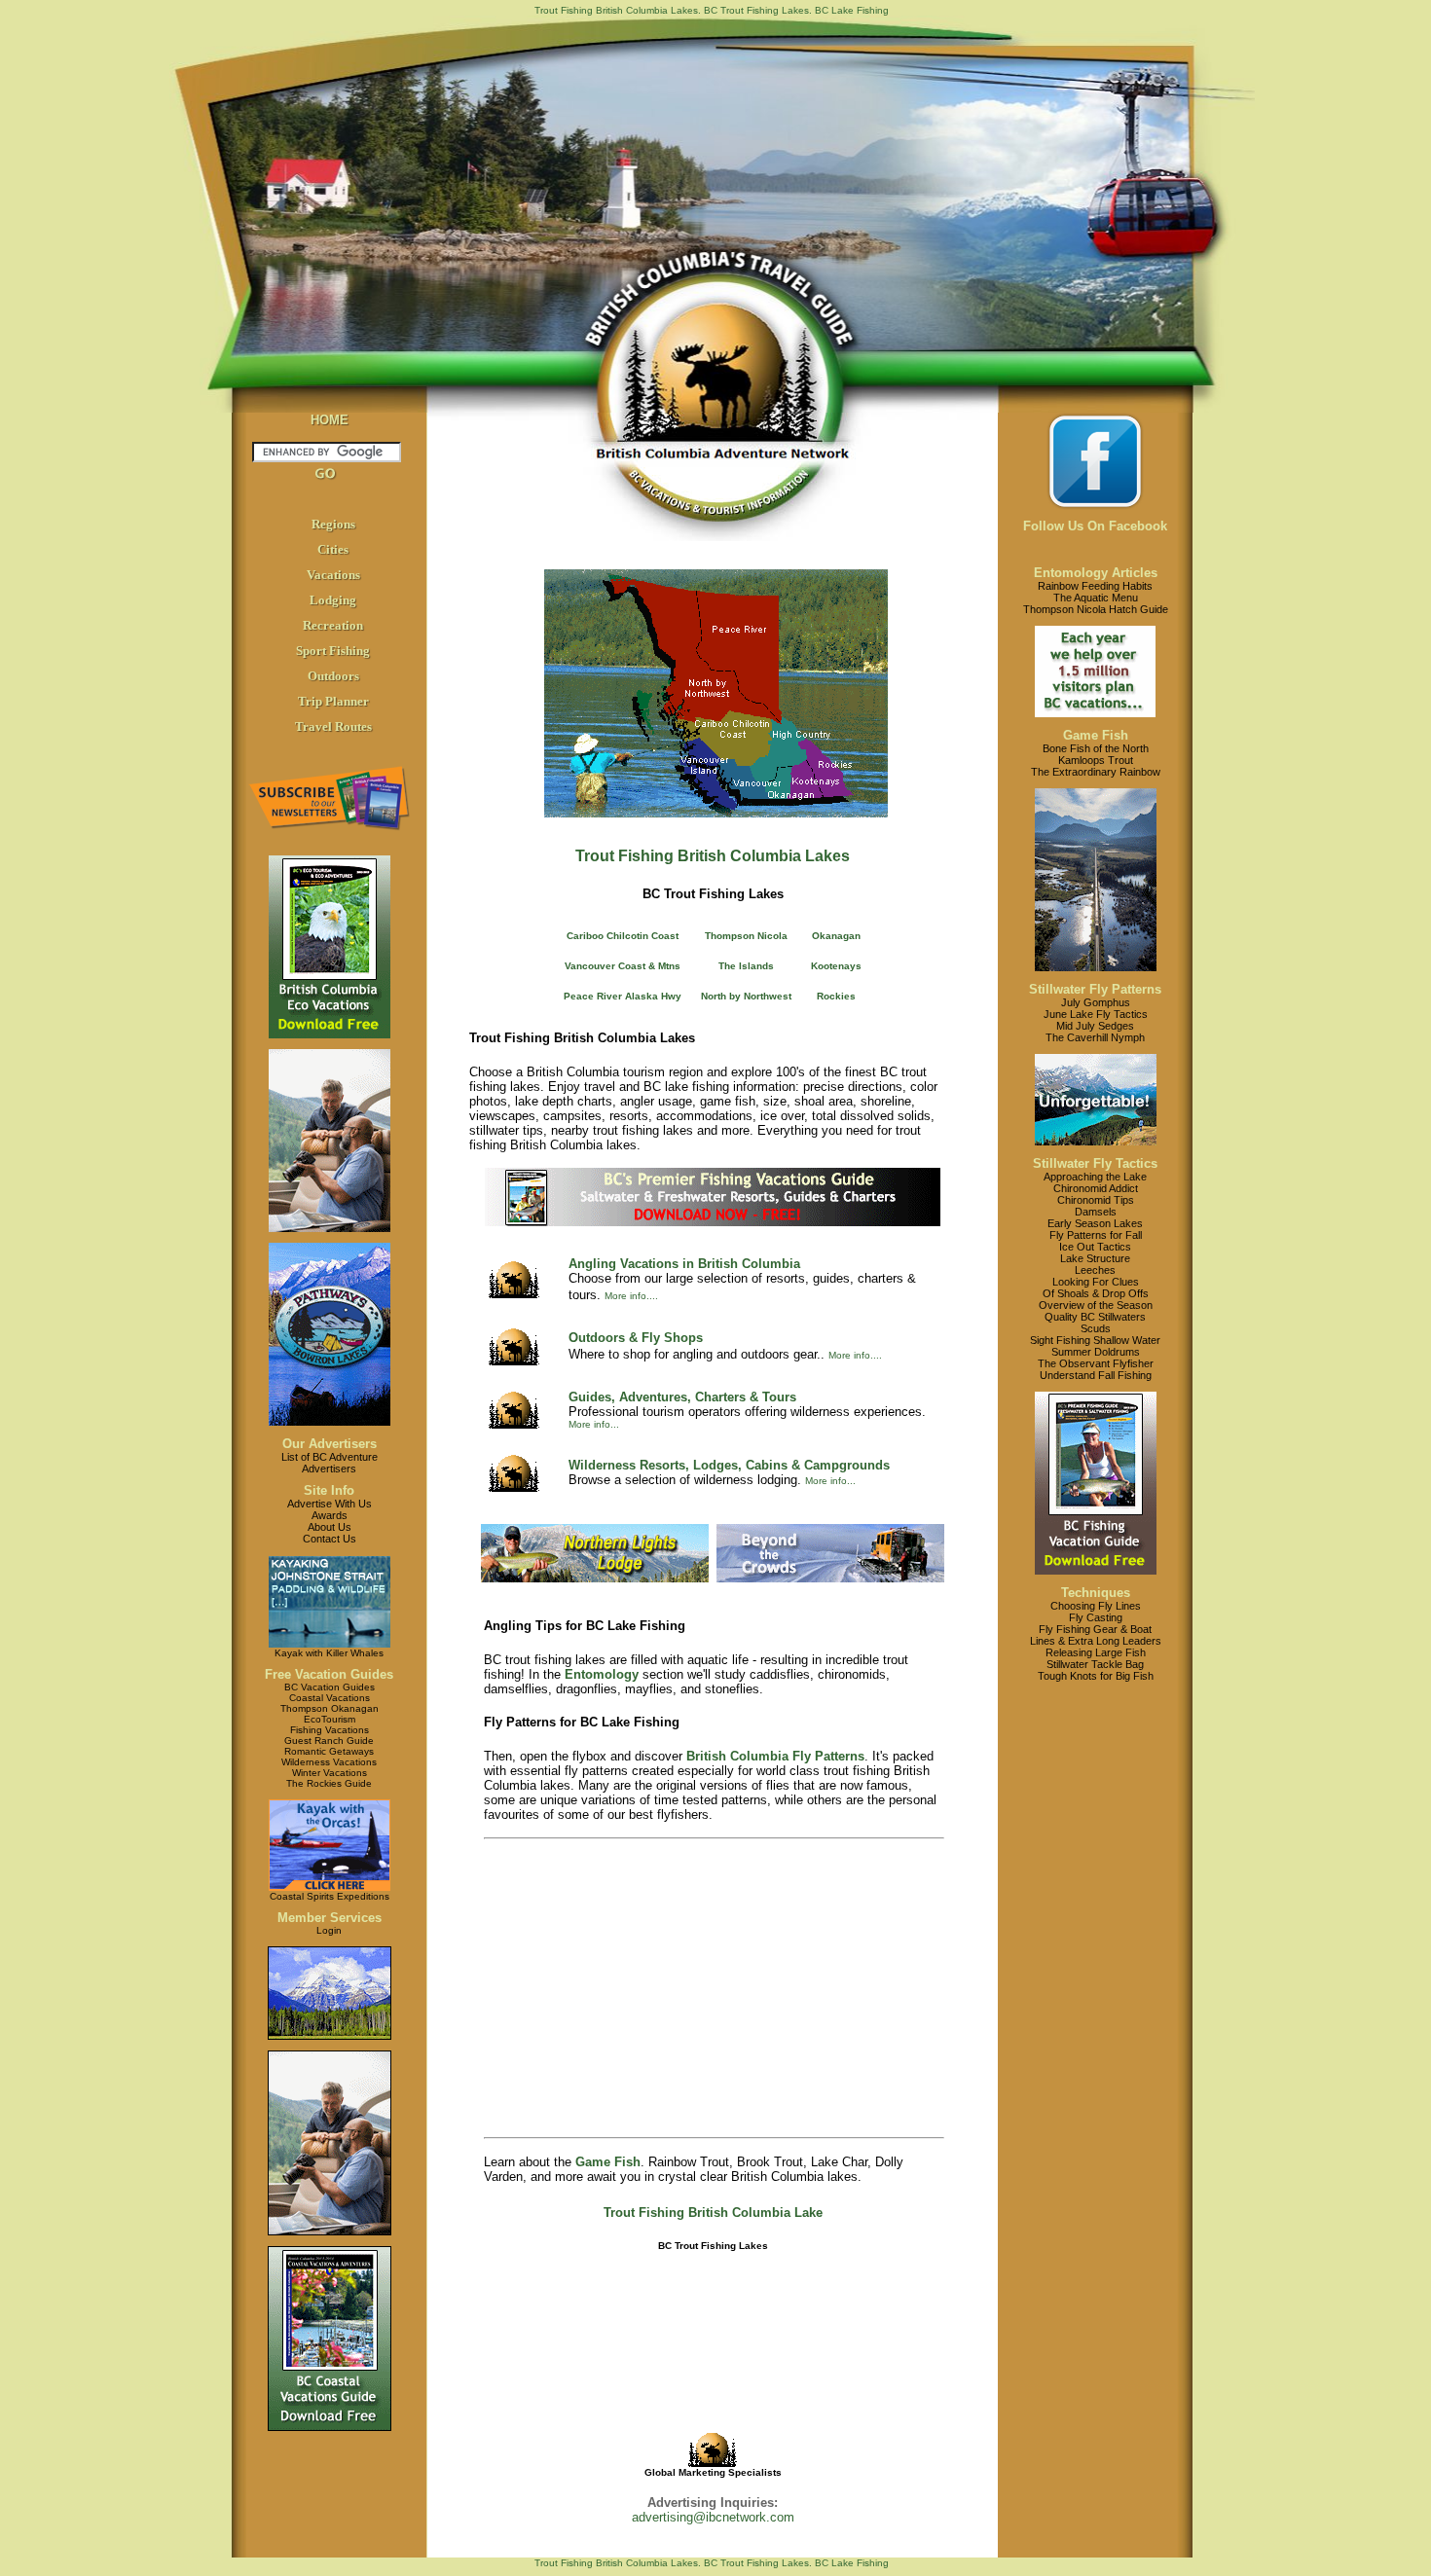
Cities (333, 549)
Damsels (1096, 1212)
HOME (330, 420)
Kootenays (836, 966)
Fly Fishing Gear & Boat (1095, 1629)
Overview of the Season (1096, 1305)
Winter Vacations (330, 1773)
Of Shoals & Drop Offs (1096, 1293)
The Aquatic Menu (1096, 598)
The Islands (746, 966)
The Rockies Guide (329, 1783)
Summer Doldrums (1096, 1352)
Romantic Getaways (329, 1751)
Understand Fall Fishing (1096, 1375)
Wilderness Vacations (329, 1762)
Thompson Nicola (746, 936)
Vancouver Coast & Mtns (623, 966)
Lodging (333, 600)
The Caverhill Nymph (1095, 1037)
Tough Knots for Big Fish (1096, 1676)
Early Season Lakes (1095, 1223)
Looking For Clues (1096, 1282)
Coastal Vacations (330, 1698)
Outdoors (333, 676)
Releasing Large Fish (1096, 1652)
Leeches (1095, 1270)
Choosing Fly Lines (1096, 1606)
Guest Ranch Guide (329, 1741)
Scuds (1096, 1328)
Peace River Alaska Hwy (623, 996)
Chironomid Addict (1096, 1188)
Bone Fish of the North (1096, 748)
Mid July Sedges (1095, 1026)
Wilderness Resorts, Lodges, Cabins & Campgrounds (729, 1465)
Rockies (836, 996)
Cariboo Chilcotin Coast (623, 936)
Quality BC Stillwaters (1095, 1317)
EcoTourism (330, 1719)
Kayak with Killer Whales (329, 1653)
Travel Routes (333, 726)
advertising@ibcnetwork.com (713, 2517)
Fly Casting (1096, 1617)
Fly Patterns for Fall (1096, 1235)
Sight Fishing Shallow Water (1095, 1340)
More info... (594, 1424)
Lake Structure (1095, 1258)
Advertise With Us (330, 1504)
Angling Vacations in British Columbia (684, 1264)
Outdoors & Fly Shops (636, 1338)
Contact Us (330, 1539)
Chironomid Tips (1096, 1200)
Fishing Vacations (330, 1730)
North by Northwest (746, 996)
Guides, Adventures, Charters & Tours (682, 1397)
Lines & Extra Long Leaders (1096, 1641)
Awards (330, 1515)
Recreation (333, 625)
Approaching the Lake (1095, 1177)
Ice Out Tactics (1095, 1247)
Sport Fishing (333, 651)
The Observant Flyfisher (1096, 1363)
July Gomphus (1096, 1002)
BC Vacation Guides (330, 1687)
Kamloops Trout (1096, 760)
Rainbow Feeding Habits (1095, 586)
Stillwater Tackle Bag (1095, 1664)
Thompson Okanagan (330, 1708)
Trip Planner (333, 701)
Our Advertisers (330, 1444)
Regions (333, 524)
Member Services (330, 1918)
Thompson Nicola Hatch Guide (1096, 609)
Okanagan (836, 936)
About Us (330, 1527)
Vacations (333, 575)
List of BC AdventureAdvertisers (330, 1463)
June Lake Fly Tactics (1096, 1014)
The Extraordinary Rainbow (1096, 772)
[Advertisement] (713, 1988)
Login (329, 1930)
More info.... (631, 1296)
